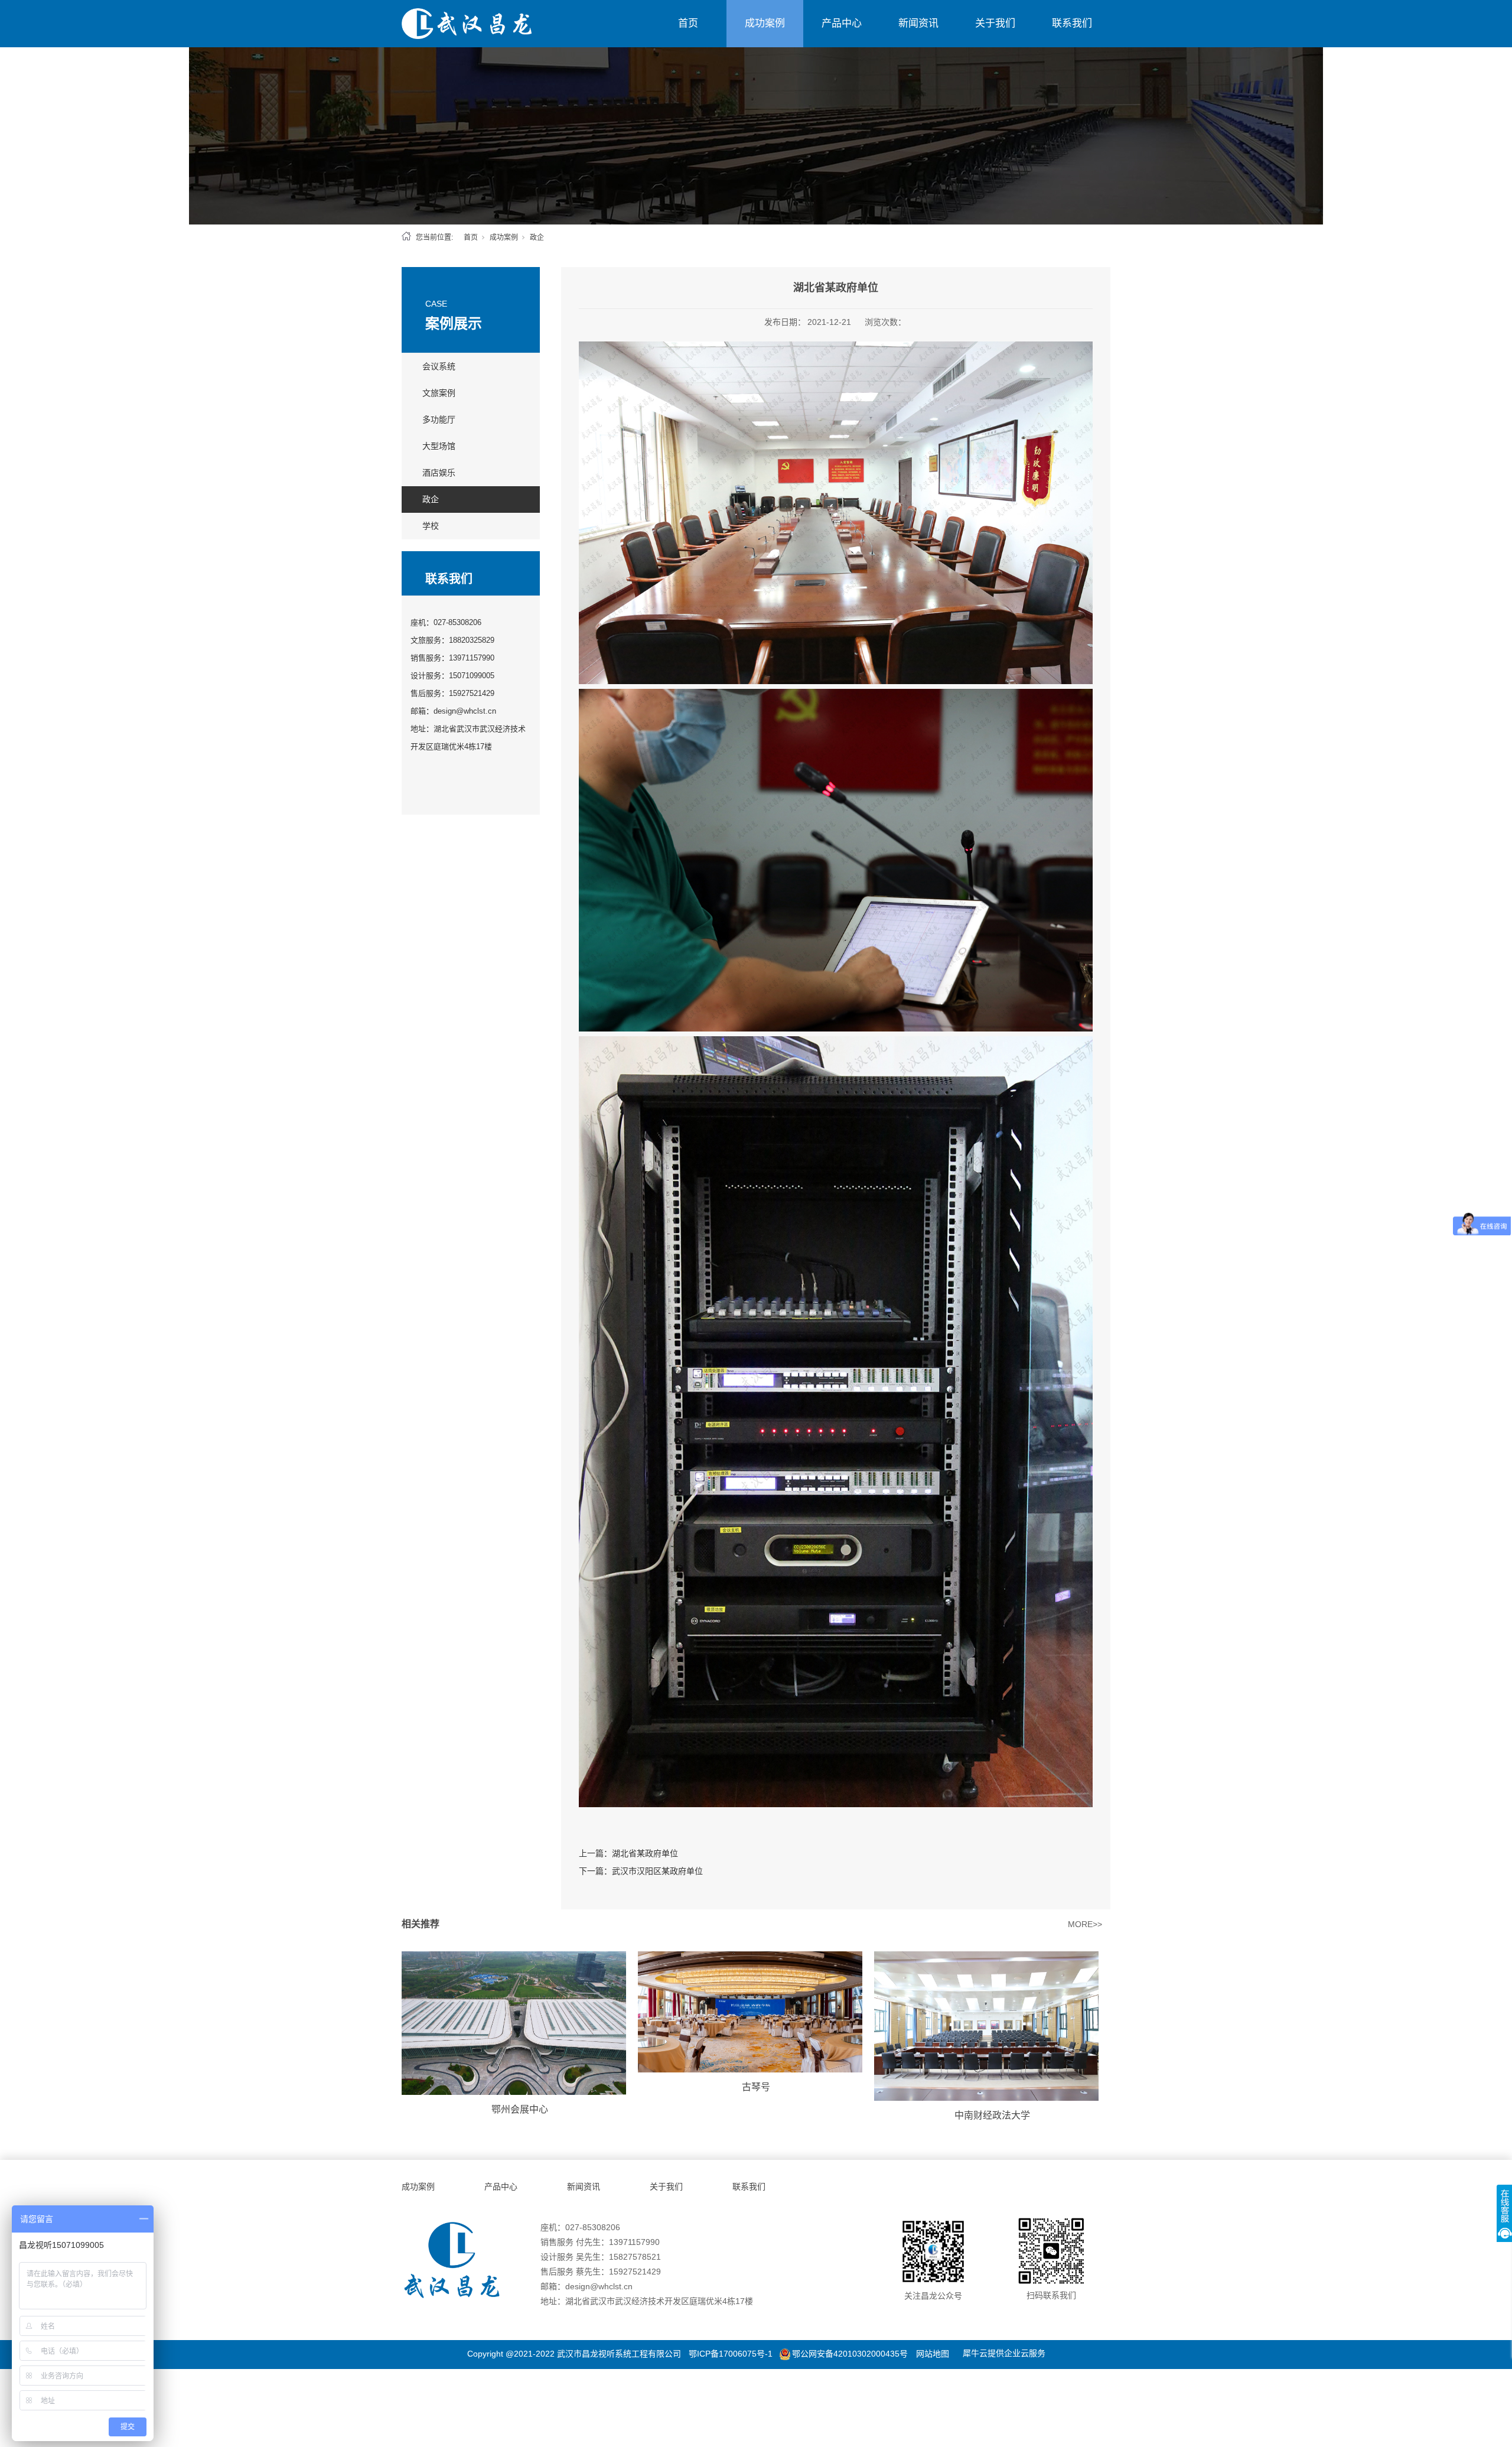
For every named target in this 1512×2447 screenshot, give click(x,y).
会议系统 (439, 366)
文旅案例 (439, 393)
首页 (688, 23)
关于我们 (995, 23)
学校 (431, 526)
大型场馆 (439, 446)
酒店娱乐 (439, 473)
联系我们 (1072, 23)
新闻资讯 (918, 23)
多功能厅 (439, 419)
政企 (537, 237)
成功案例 (765, 23)
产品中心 (842, 23)
